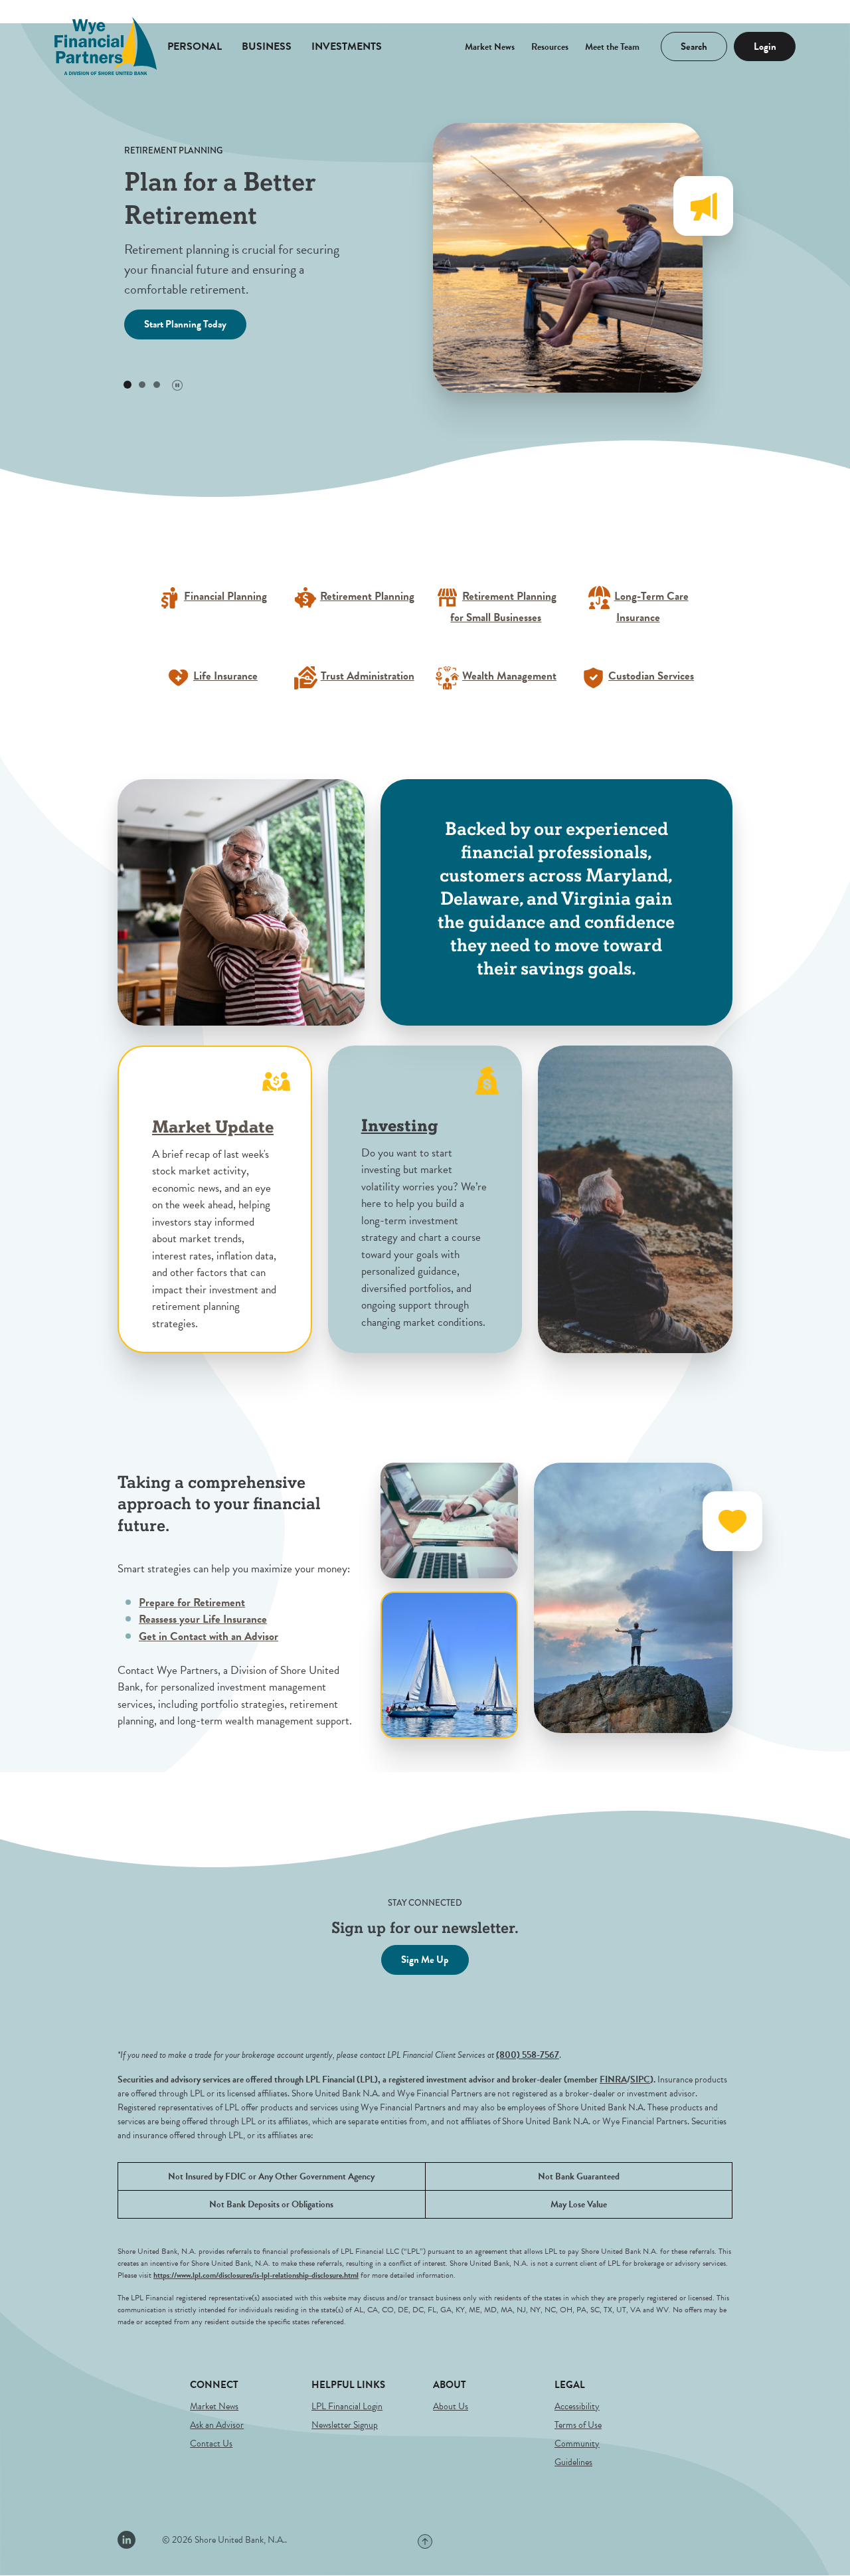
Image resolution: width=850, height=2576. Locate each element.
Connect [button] (214, 2385)
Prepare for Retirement (192, 1603)
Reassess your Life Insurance (203, 1619)
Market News (490, 47)
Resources (550, 47)
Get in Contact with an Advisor (209, 1636)
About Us (451, 2406)
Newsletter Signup (345, 2425)
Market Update (213, 1128)
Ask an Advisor (217, 2425)
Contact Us (211, 2443)
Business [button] (267, 46)
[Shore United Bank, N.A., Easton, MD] (106, 46)
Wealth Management (509, 676)
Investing (400, 1126)
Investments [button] (347, 46)
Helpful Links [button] (348, 2385)
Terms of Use (578, 2425)
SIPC (640, 2079)
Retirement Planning (367, 596)
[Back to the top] (425, 2541)
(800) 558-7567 (528, 2055)
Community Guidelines (577, 2453)
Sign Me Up (425, 1960)
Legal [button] (570, 2385)
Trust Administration (368, 676)
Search (684, 43)
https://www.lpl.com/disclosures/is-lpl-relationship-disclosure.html (256, 2275)
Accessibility (577, 2406)
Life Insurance (225, 676)
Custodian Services (651, 676)
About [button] (450, 2385)
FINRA (613, 2079)
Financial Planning (225, 596)
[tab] (127, 385)
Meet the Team (612, 47)
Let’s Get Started (178, 324)
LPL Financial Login (347, 2406)
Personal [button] (195, 46)
